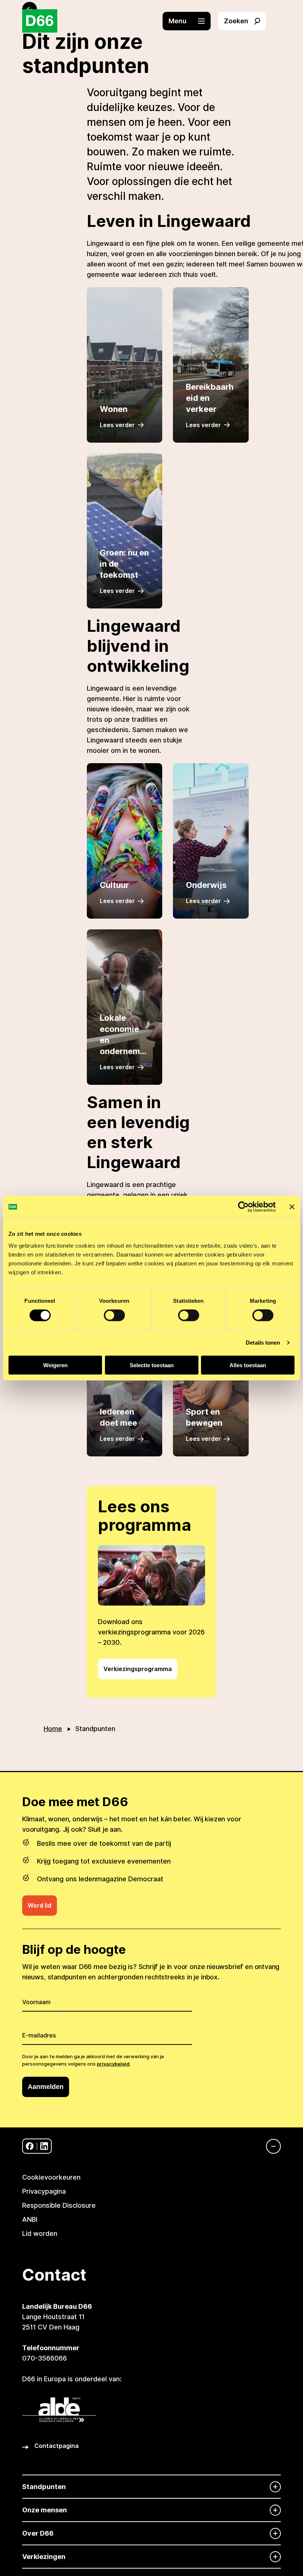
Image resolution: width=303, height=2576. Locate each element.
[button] (190, 21)
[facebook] (30, 2146)
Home (53, 1729)
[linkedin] (44, 2146)
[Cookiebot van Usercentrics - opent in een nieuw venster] (243, 1207)
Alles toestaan (248, 1365)
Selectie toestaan (152, 1365)
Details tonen (263, 1343)
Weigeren (55, 1365)
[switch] (114, 1315)
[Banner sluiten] (292, 1207)
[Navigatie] (270, 2146)
